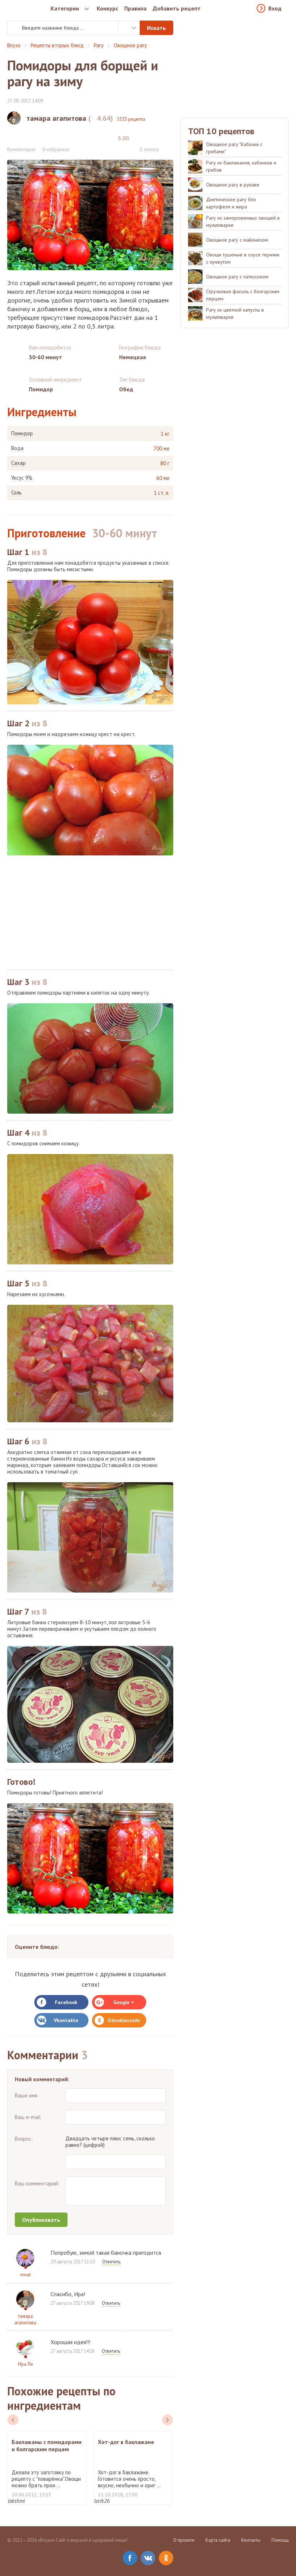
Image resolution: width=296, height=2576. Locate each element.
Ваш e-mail (28, 2117)
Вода (17, 448)
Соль (16, 493)
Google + (124, 2002)
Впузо (14, 45)
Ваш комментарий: (37, 2183)
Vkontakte (66, 2020)
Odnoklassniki (124, 2020)
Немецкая (132, 357)
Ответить (111, 2262)
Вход (275, 8)
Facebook (66, 2002)
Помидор (22, 433)
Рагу (99, 45)
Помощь (280, 2540)
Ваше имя (26, 2095)
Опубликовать (41, 2220)
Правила (135, 8)
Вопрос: (24, 2139)
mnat (25, 2275)
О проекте (184, 2540)
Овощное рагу (130, 45)
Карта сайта (218, 2540)
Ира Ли (25, 2364)
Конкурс (107, 8)
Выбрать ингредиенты (129, 28)
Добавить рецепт (177, 8)
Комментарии (21, 149)
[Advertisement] (90, 912)
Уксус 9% (22, 478)
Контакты (251, 2540)
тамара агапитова (25, 2319)
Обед (126, 389)
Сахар (18, 463)
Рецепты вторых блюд (57, 45)
